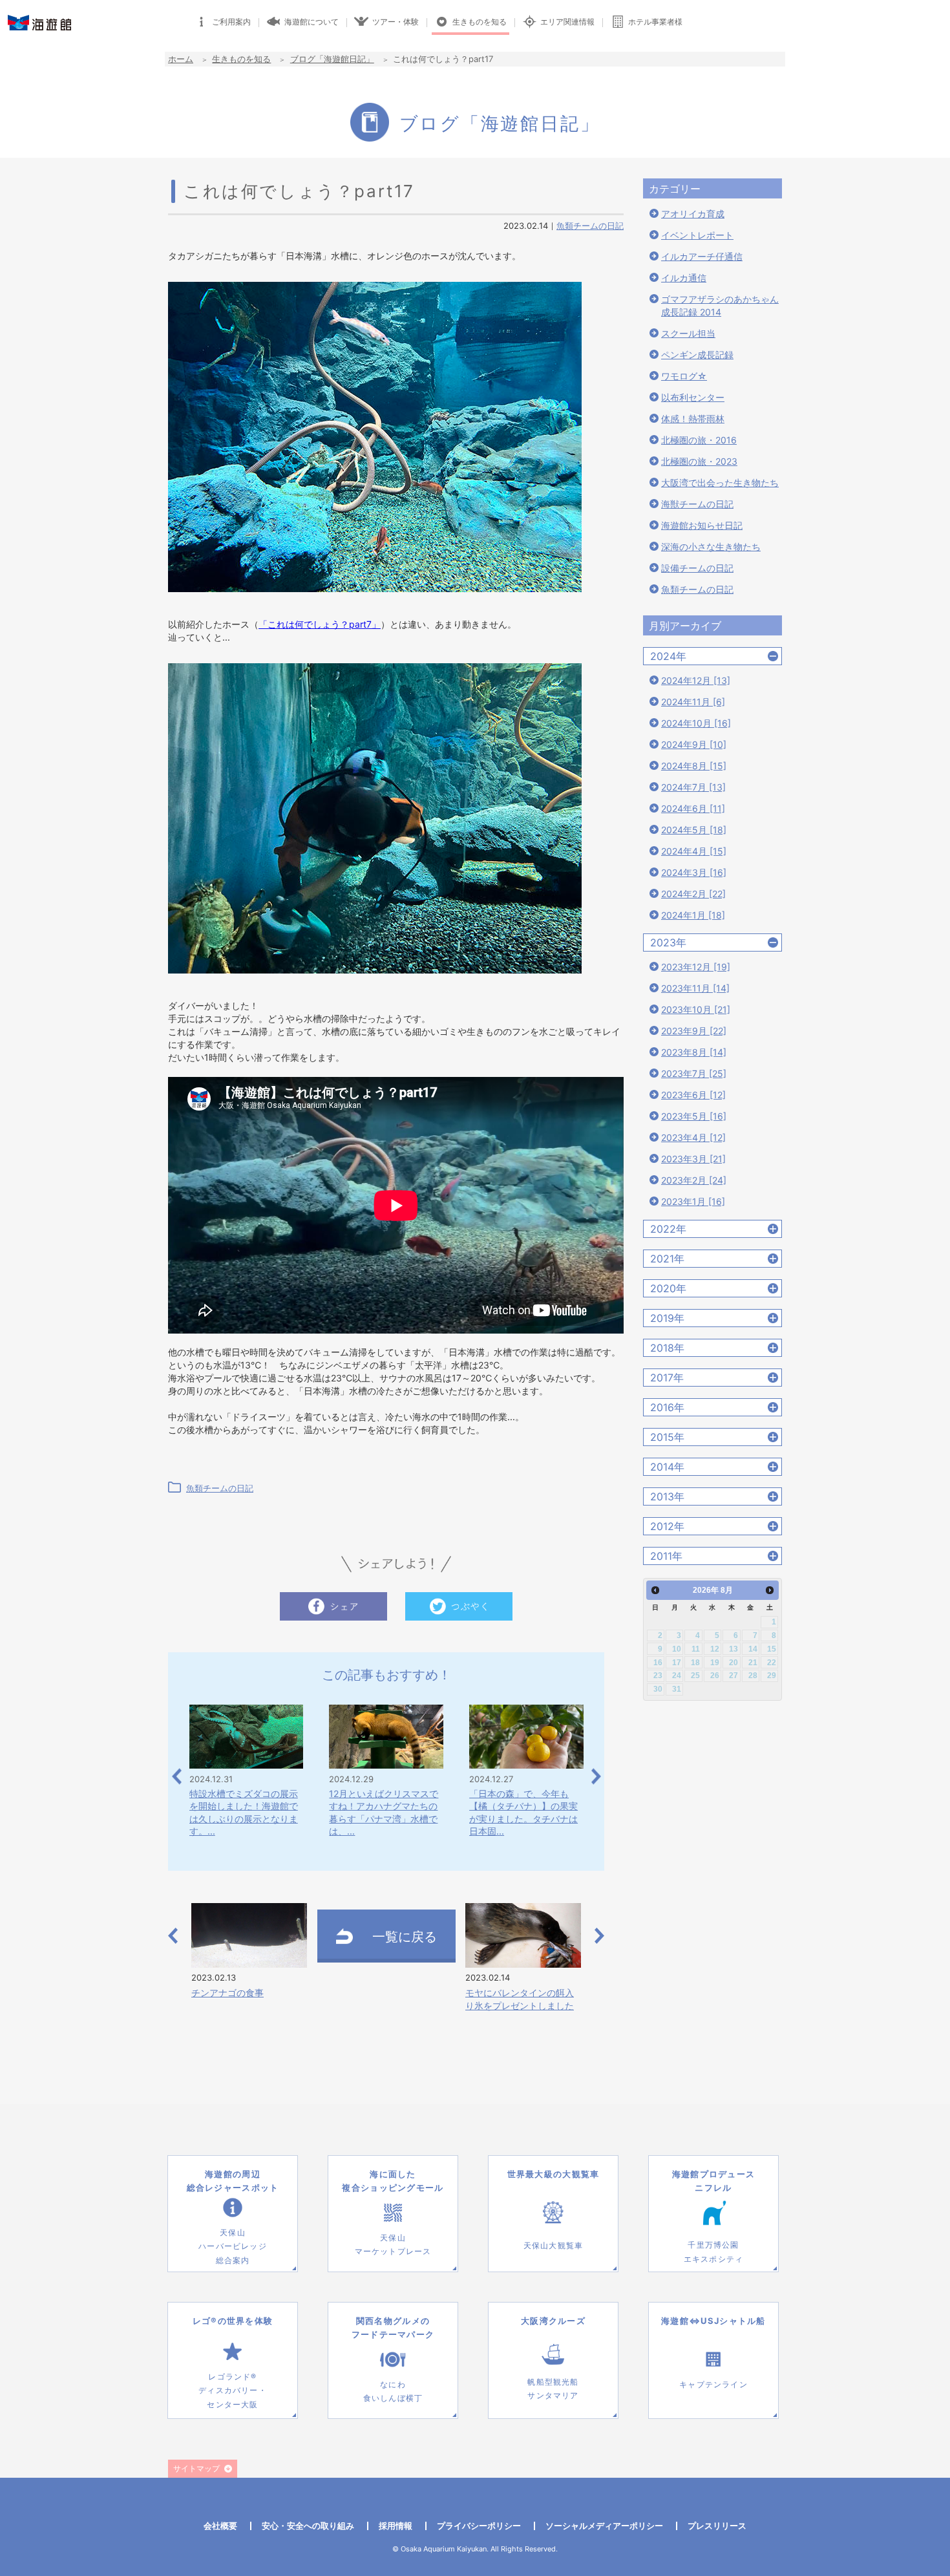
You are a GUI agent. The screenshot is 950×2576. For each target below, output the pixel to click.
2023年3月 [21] (693, 1159)
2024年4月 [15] (694, 851)
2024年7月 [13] (693, 787)
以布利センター (693, 397)
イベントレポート (697, 235)
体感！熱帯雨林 (693, 419)
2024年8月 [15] (694, 766)
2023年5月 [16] (694, 1116)
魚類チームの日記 (590, 226)
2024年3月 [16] (694, 872)
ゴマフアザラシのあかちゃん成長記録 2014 (720, 305)
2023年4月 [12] (693, 1137)
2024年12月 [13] (696, 680)
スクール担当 (688, 333)
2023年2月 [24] (694, 1180)
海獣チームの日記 (697, 504)
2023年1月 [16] (693, 1201)
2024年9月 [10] (694, 744)
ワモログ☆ (684, 376)
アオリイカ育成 (693, 214)
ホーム (181, 59)
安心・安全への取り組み (308, 2526)
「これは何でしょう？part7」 (320, 624)
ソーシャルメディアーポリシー (604, 2526)
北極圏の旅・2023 (699, 461)
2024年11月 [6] (693, 702)
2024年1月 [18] (693, 915)
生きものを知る (241, 59)
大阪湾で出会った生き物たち (720, 483)
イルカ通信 (684, 278)
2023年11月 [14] (695, 988)
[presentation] (177, 1777)
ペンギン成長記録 (697, 355)
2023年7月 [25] (694, 1073)
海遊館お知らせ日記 (702, 525)
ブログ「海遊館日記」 (332, 59)
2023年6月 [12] (693, 1095)
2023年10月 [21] (696, 1009)
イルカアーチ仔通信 (702, 256)
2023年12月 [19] (696, 967)
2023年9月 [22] (694, 1031)
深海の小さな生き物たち (711, 547)
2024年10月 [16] (696, 723)
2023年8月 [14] (694, 1052)
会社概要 (220, 2526)
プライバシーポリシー (479, 2526)
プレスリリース (717, 2526)
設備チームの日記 (697, 568)
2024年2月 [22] (693, 894)
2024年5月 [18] (694, 830)
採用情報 (396, 2526)
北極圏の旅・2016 (699, 440)
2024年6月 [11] (693, 808)
